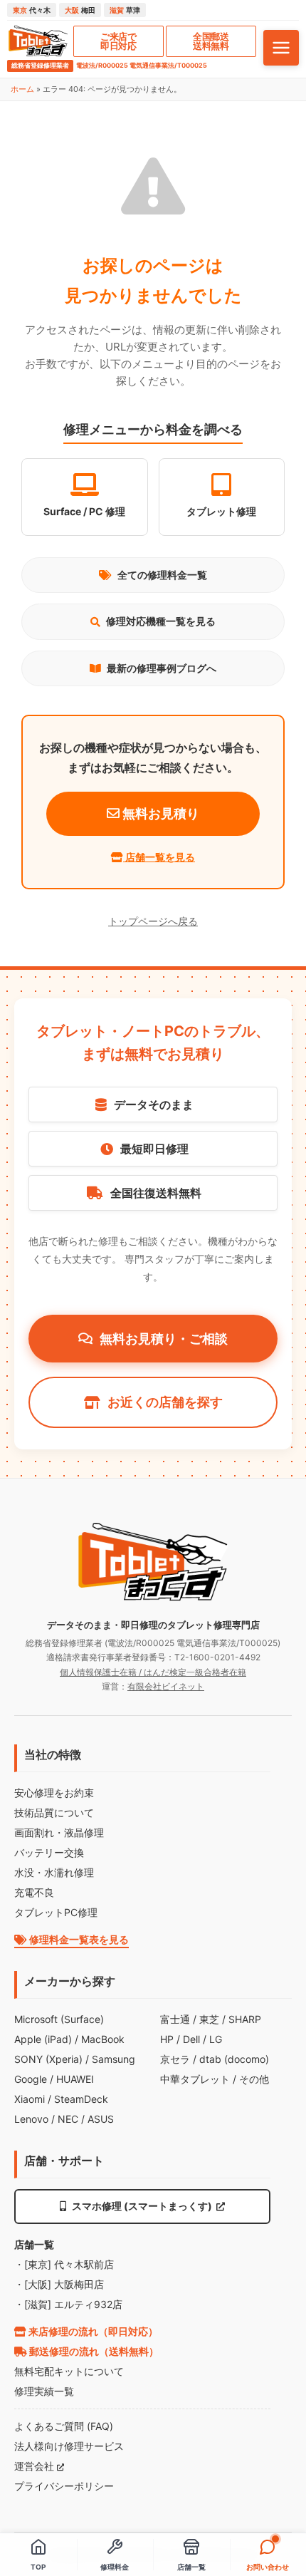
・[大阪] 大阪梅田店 (59, 2284)
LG (216, 2039)
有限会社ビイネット (166, 1686)
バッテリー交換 (49, 1852)
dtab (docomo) (234, 2059)
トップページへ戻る (153, 921)
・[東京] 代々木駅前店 (64, 2264)
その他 (254, 2079)
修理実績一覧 (44, 2391)
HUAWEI (75, 2079)
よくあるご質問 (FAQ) (64, 2426)
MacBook (103, 2039)
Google (31, 2079)
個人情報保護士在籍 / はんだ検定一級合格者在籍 (153, 1672)
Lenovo (31, 2119)
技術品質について (54, 1812)
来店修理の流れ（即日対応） (92, 2331)
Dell (191, 2039)
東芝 (209, 2019)
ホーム (22, 89)
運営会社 (36, 2466)
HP (167, 2039)
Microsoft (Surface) (59, 2019)
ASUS (101, 2119)
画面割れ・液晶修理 (59, 1832)
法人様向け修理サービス (69, 2446)
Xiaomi (30, 2099)
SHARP (245, 2019)
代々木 (32, 10)
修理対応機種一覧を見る (161, 621)
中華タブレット (195, 2079)
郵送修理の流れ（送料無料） (93, 2351)
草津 (125, 10)
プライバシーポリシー (64, 2486)
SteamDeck (81, 2099)
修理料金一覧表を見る (78, 1939)
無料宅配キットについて (69, 2371)
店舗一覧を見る (159, 857)
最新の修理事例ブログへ (162, 668)
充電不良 (34, 1892)
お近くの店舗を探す (165, 1402)
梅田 (80, 10)
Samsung (114, 2059)
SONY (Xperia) (48, 2059)
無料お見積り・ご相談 (164, 1339)
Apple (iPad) (43, 2039)
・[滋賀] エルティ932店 (68, 2304)
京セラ (175, 2059)
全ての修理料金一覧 (162, 575)
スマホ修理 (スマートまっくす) (142, 2206)
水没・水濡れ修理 (54, 1872)
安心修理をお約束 (54, 1793)
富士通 (175, 2019)
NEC (68, 2119)
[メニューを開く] (281, 48)
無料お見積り (159, 813)
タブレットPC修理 (56, 1912)
